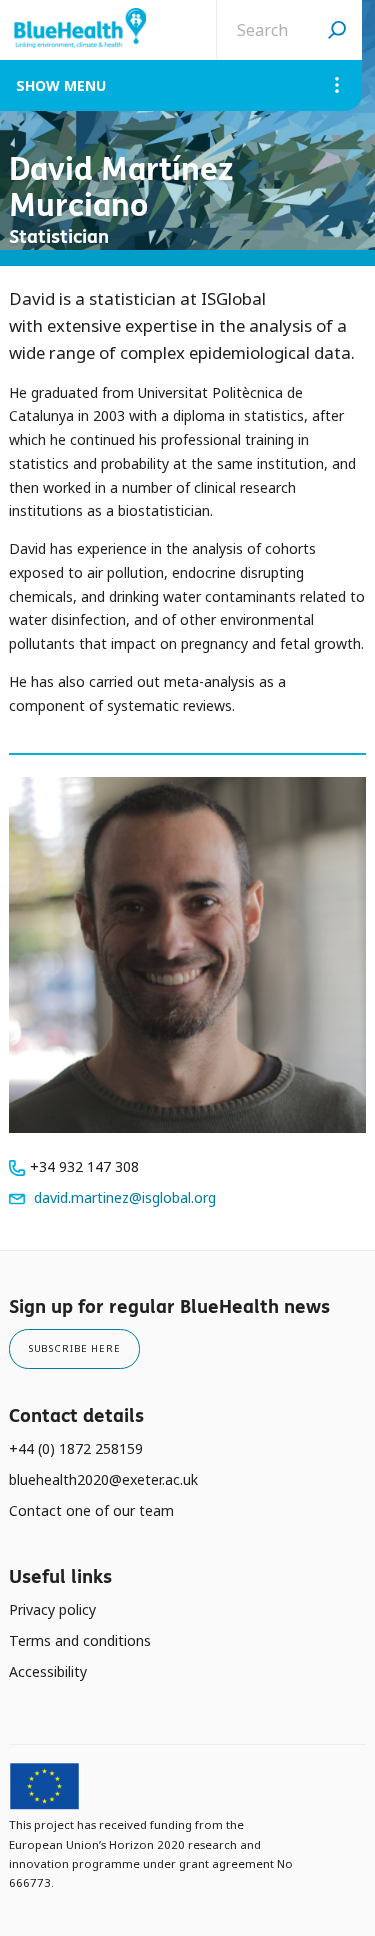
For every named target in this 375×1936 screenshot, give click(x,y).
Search (337, 30)
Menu (85, 85)
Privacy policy (52, 1609)
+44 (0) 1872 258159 (76, 1448)
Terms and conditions (80, 1640)
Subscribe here (74, 1348)
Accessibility (48, 1671)
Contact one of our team (91, 1510)
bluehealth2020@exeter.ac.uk (103, 1479)
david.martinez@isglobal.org (125, 1197)
